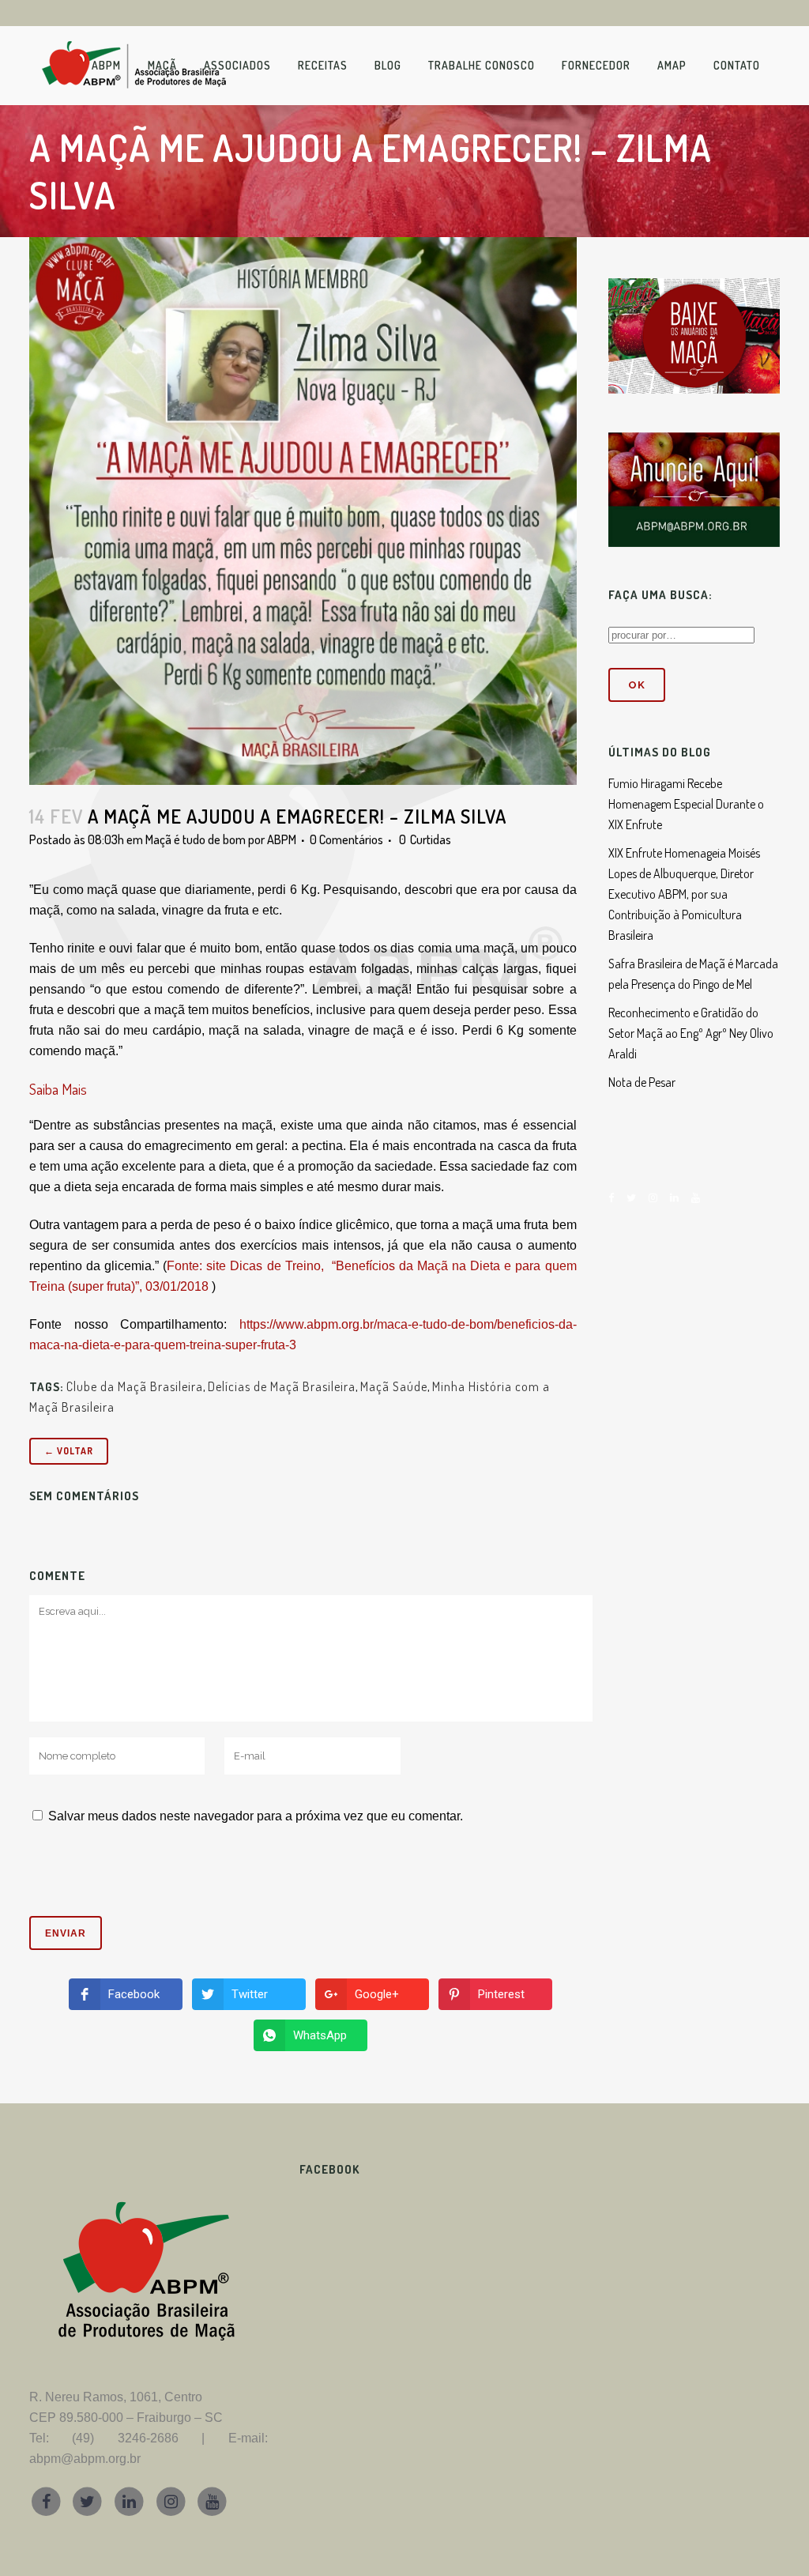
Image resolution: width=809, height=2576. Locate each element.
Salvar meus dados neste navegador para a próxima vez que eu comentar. (256, 1816)
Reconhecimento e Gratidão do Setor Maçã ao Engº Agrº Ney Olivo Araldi (691, 1033)
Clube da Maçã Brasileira (135, 1386)
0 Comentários (346, 839)
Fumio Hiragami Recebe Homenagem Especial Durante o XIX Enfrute (686, 804)
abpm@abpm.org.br (85, 2459)
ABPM (282, 839)
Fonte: (186, 1266)
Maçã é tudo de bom (196, 839)
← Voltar (69, 1451)
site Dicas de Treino (263, 1266)
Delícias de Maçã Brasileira (282, 1386)
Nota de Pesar (642, 1082)
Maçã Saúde (394, 1386)
